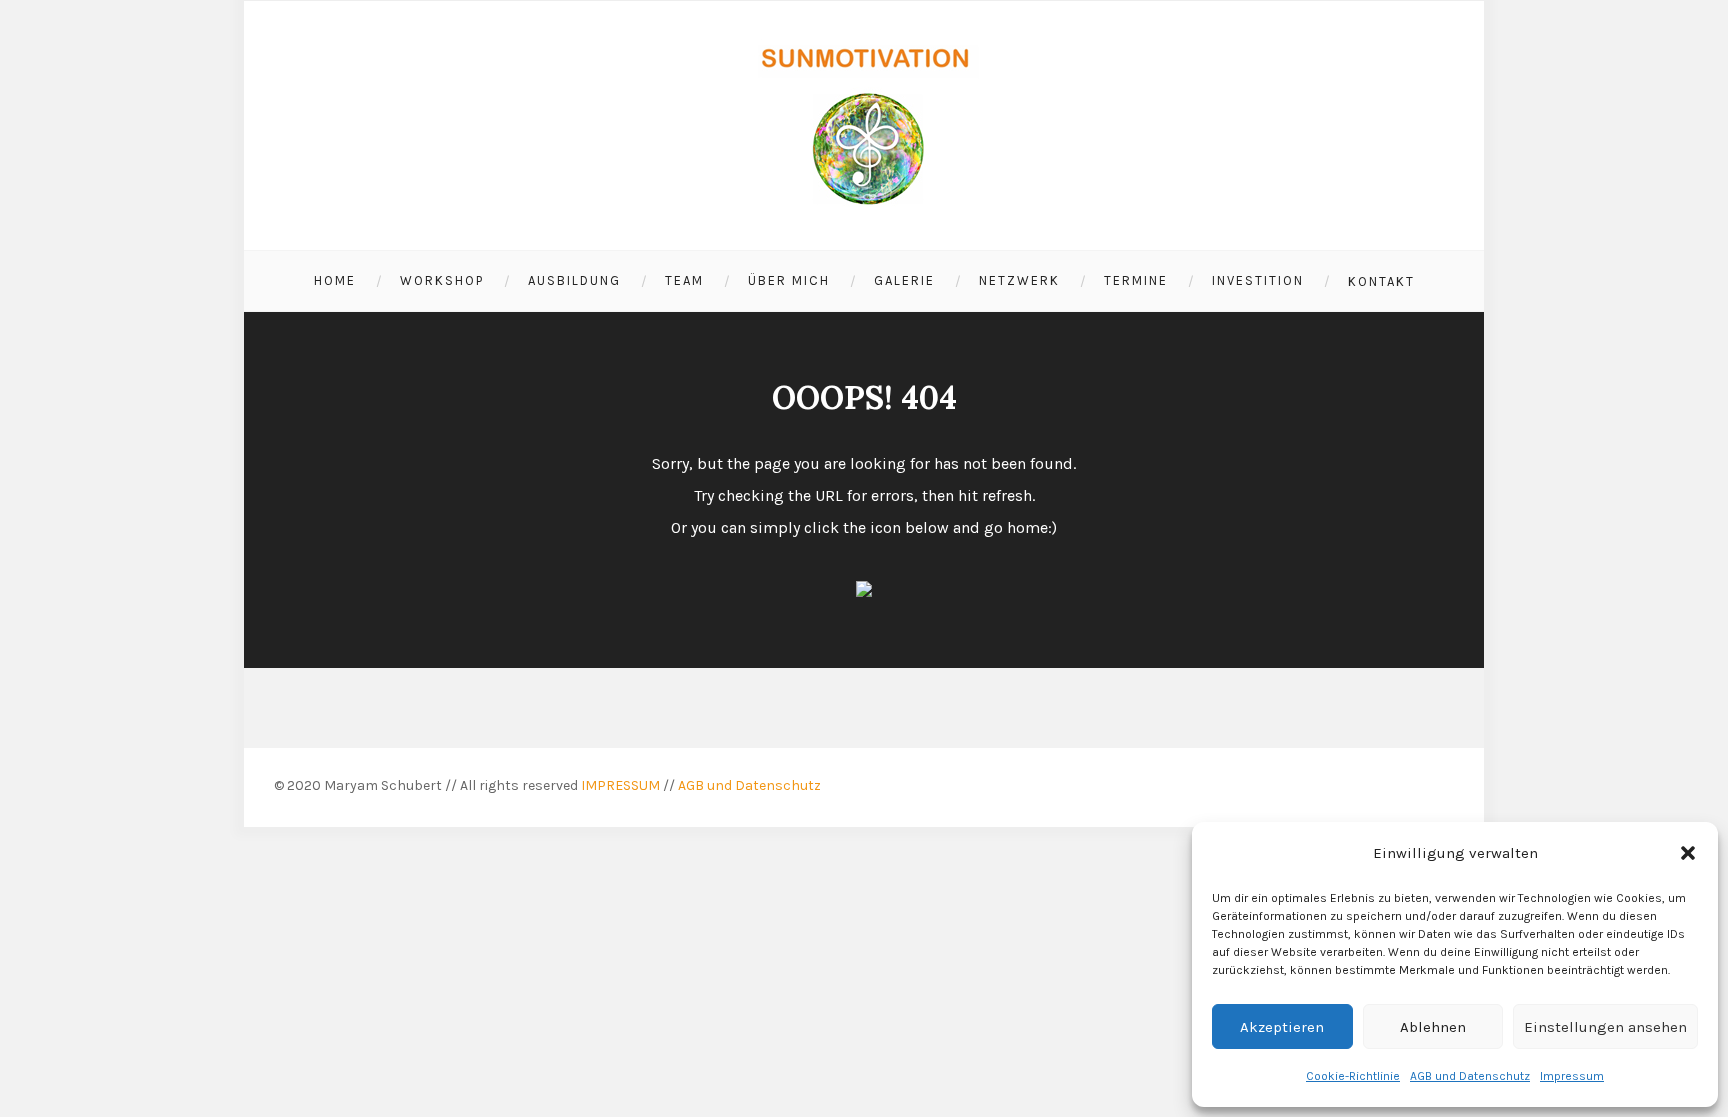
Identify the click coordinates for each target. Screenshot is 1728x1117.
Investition (1258, 280)
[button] (1688, 853)
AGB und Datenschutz (1470, 1076)
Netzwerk (1019, 280)
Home (335, 280)
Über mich (789, 280)
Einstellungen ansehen (1605, 1027)
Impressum (1572, 1076)
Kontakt (1381, 281)
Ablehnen (1433, 1027)
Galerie (904, 280)
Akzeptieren (1282, 1027)
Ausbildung (574, 280)
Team (684, 280)
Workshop (442, 280)
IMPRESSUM (620, 785)
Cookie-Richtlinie (1353, 1076)
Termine (1136, 280)
